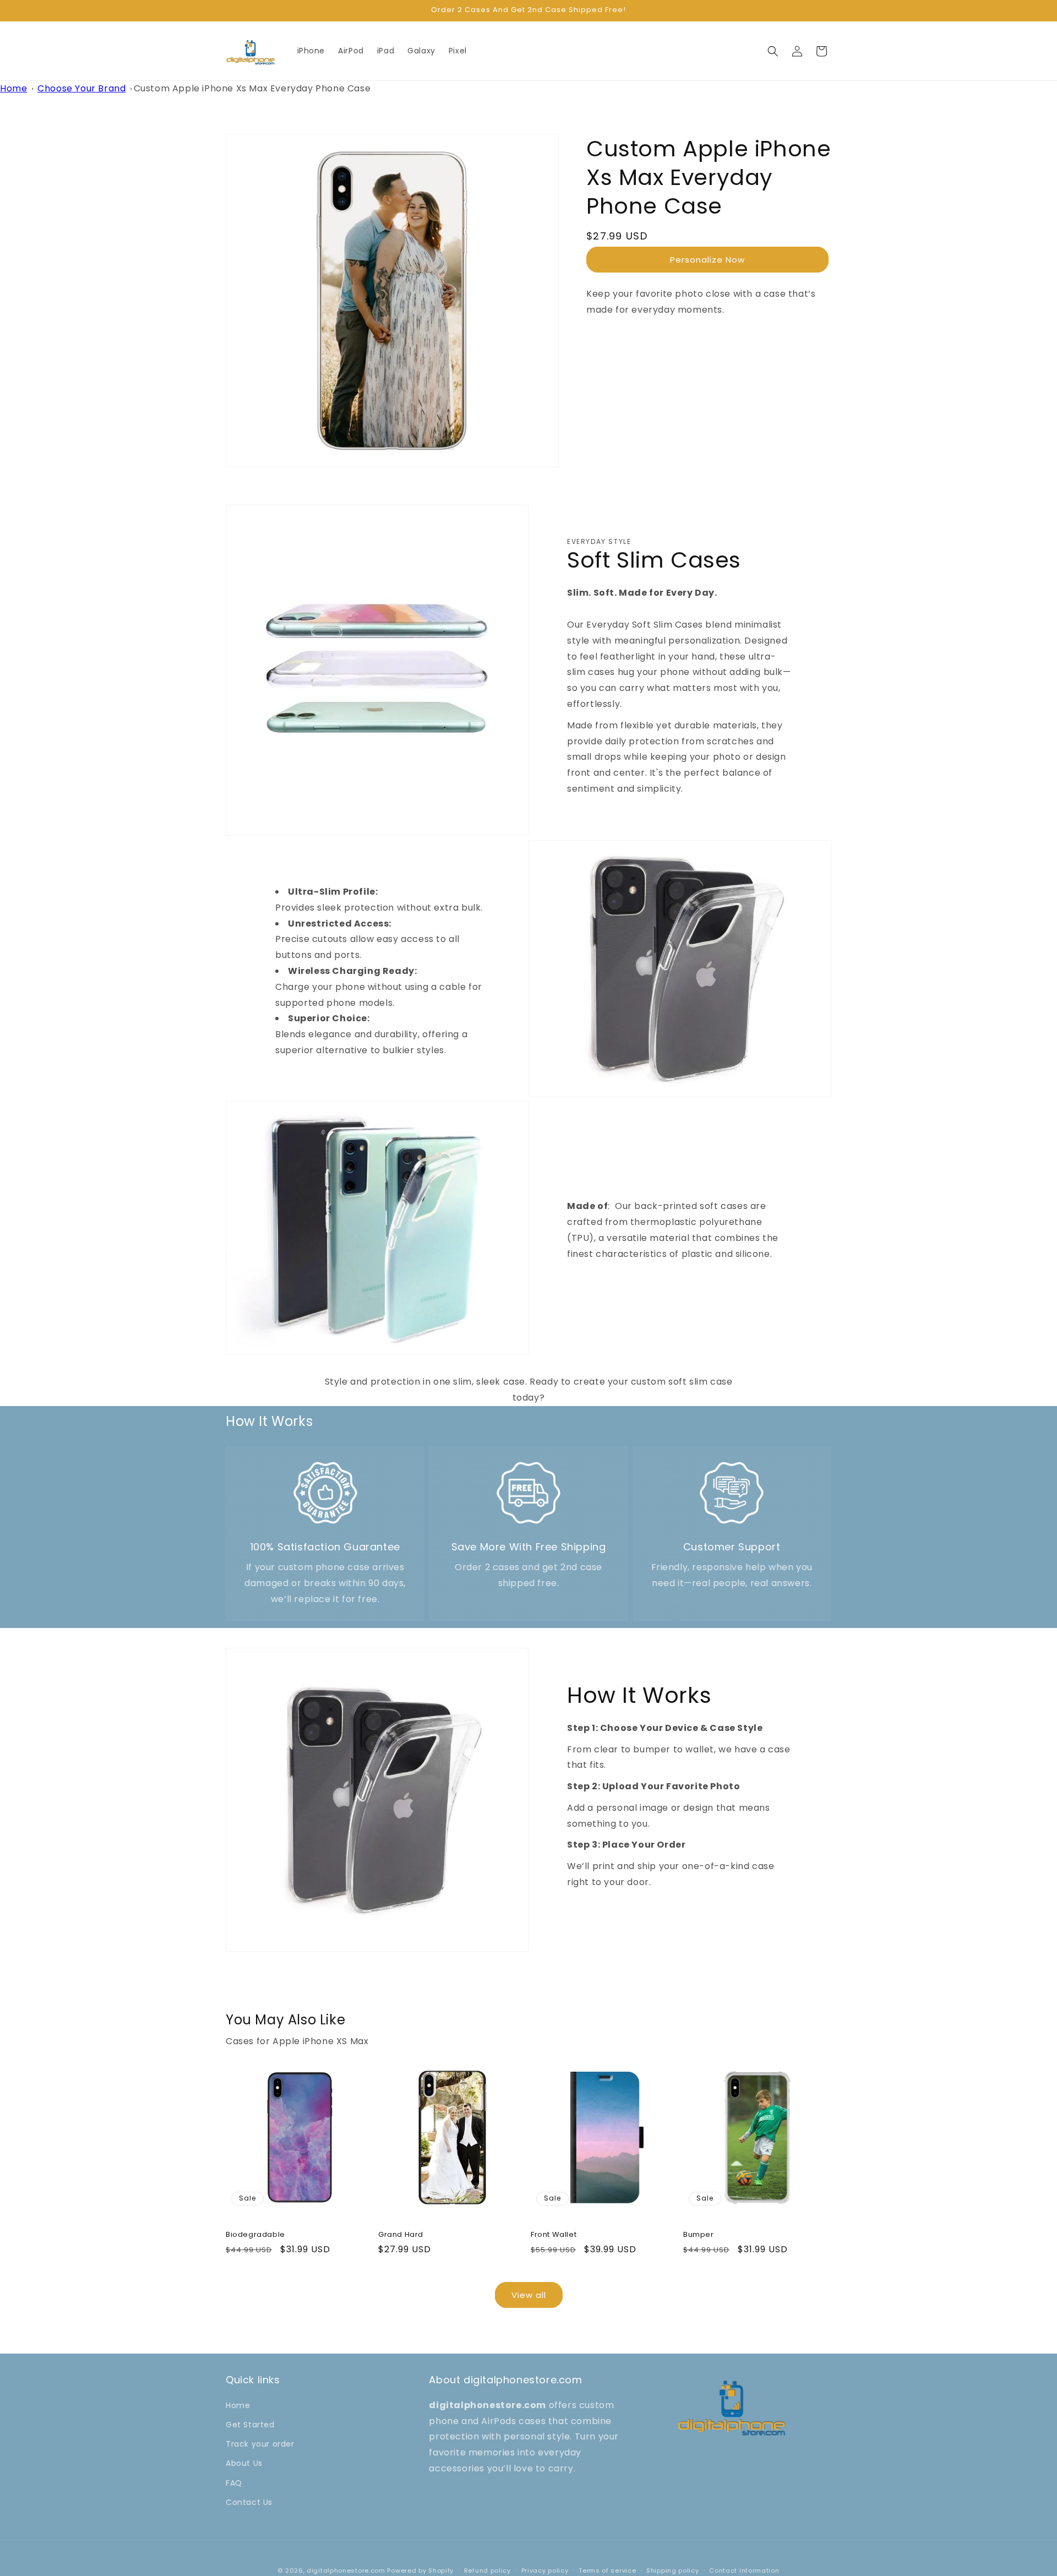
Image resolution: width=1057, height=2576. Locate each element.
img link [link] (325, 1467)
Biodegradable (255, 2235)
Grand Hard (401, 2235)
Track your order (260, 2444)
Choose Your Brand (81, 88)
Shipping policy (673, 2570)
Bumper (699, 2235)
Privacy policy (545, 2570)
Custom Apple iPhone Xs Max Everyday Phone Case (252, 88)
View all (529, 2295)
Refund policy (487, 2570)
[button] (773, 51)
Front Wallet (554, 2235)
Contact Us (249, 2502)
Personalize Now (707, 259)
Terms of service (607, 2570)
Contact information (744, 2570)
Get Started (250, 2425)
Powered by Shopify (420, 2570)
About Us (244, 2463)
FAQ (234, 2482)
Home (13, 88)
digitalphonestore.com (346, 2570)
